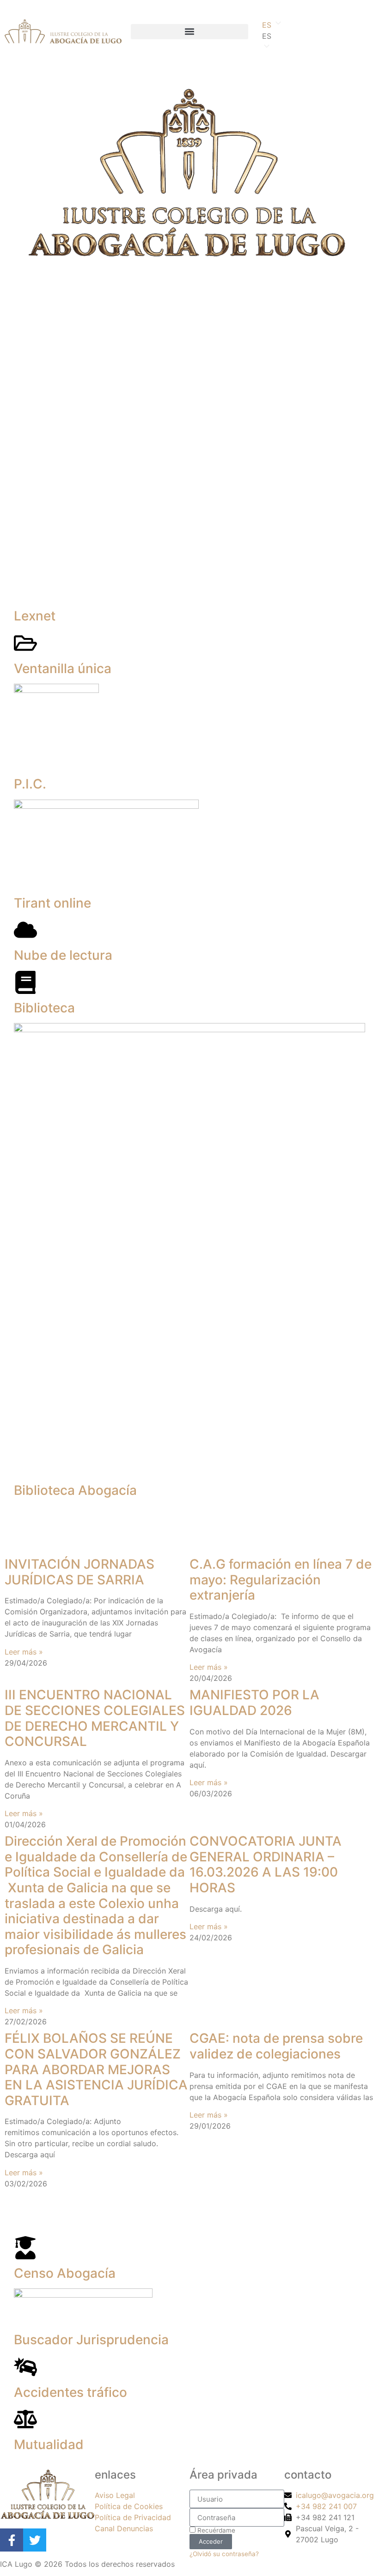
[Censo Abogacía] (25, 2248)
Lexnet (35, 616)
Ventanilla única (63, 668)
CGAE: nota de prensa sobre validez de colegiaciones (276, 2046)
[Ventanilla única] (25, 643)
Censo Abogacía (65, 2273)
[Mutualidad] (25, 2419)
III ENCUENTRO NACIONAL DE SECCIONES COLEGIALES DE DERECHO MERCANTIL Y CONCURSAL (95, 1718)
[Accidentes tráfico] (25, 2367)
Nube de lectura (63, 955)
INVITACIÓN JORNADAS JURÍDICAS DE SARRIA (79, 1572)
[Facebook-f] (12, 2540)
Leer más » (24, 1652)
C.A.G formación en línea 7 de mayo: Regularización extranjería (281, 1580)
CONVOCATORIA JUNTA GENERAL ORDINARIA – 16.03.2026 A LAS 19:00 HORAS (266, 1864)
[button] (189, 32)
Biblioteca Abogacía (75, 1491)
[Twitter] (35, 2540)
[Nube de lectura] (25, 930)
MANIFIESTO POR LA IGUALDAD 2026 (254, 1703)
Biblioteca (44, 1008)
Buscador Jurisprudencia (91, 2340)
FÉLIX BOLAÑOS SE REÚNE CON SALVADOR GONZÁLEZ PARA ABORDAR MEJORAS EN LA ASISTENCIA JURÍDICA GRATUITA (96, 2069)
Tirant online (52, 903)
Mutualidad (49, 2444)
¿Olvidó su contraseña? (224, 2554)
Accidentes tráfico (70, 2392)
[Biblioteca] (25, 982)
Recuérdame (215, 2530)
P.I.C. (30, 784)
